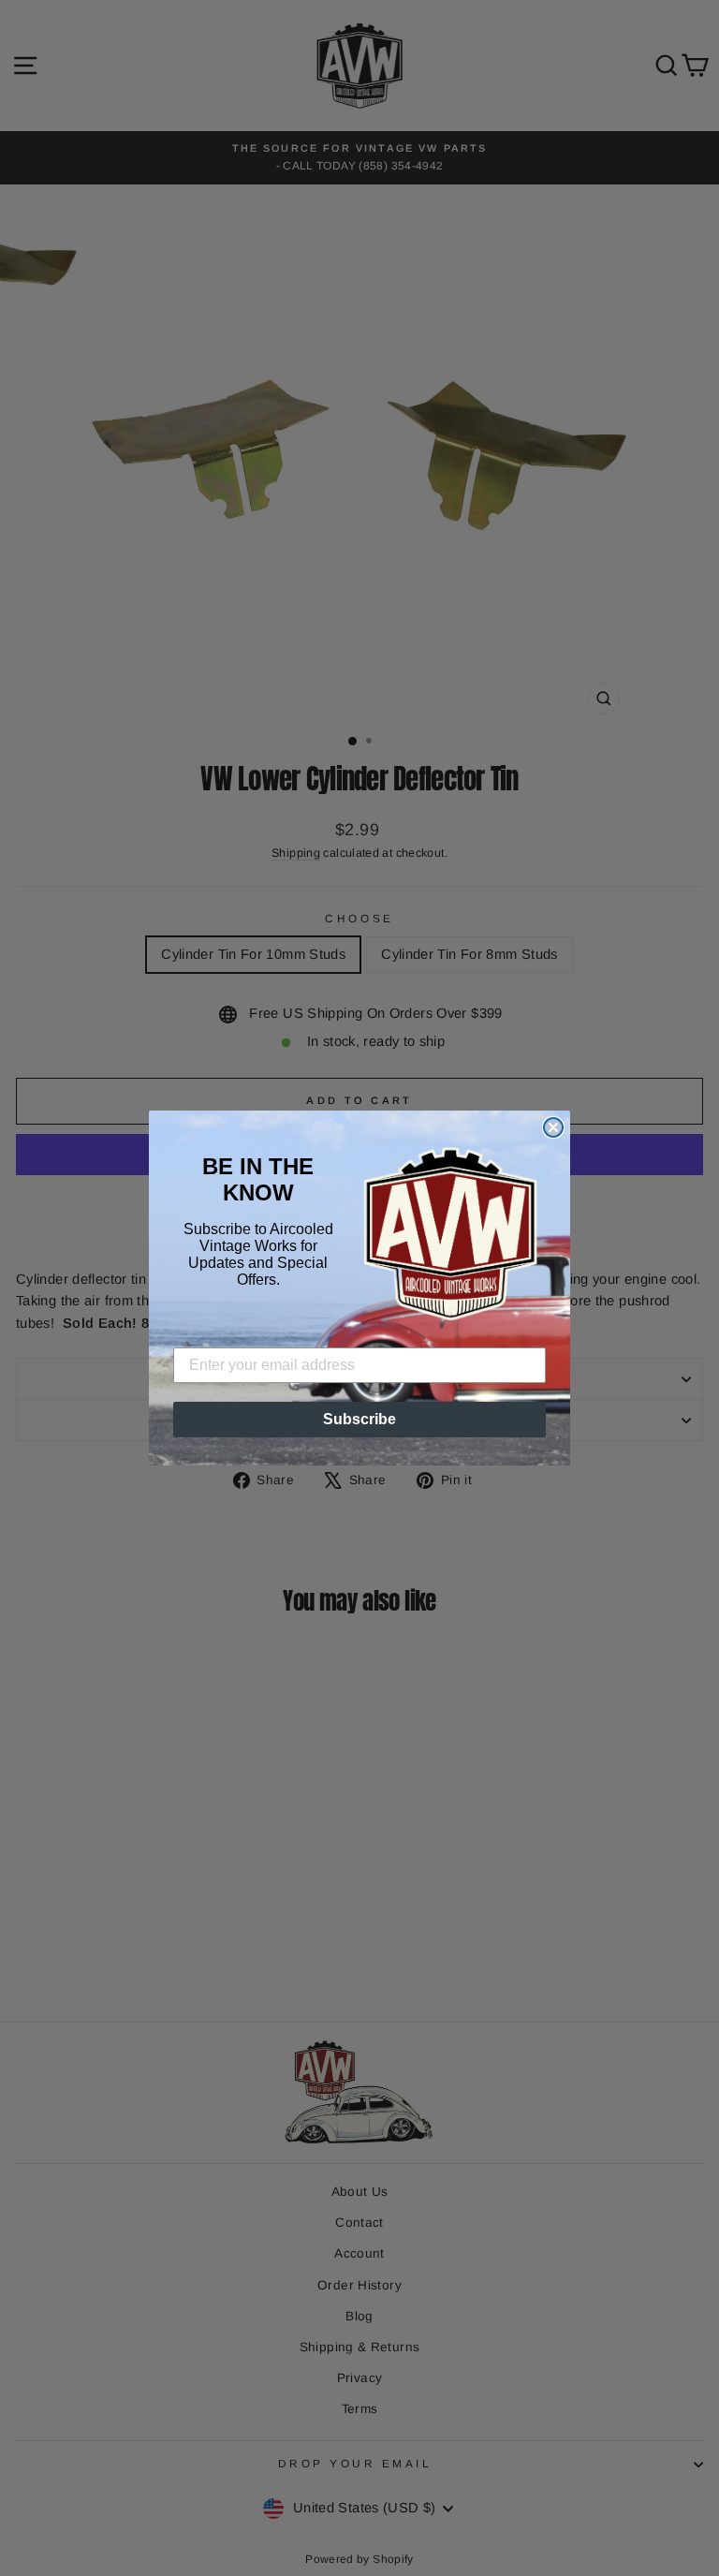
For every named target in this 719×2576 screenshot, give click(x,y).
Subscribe (359, 1419)
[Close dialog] (553, 1127)
